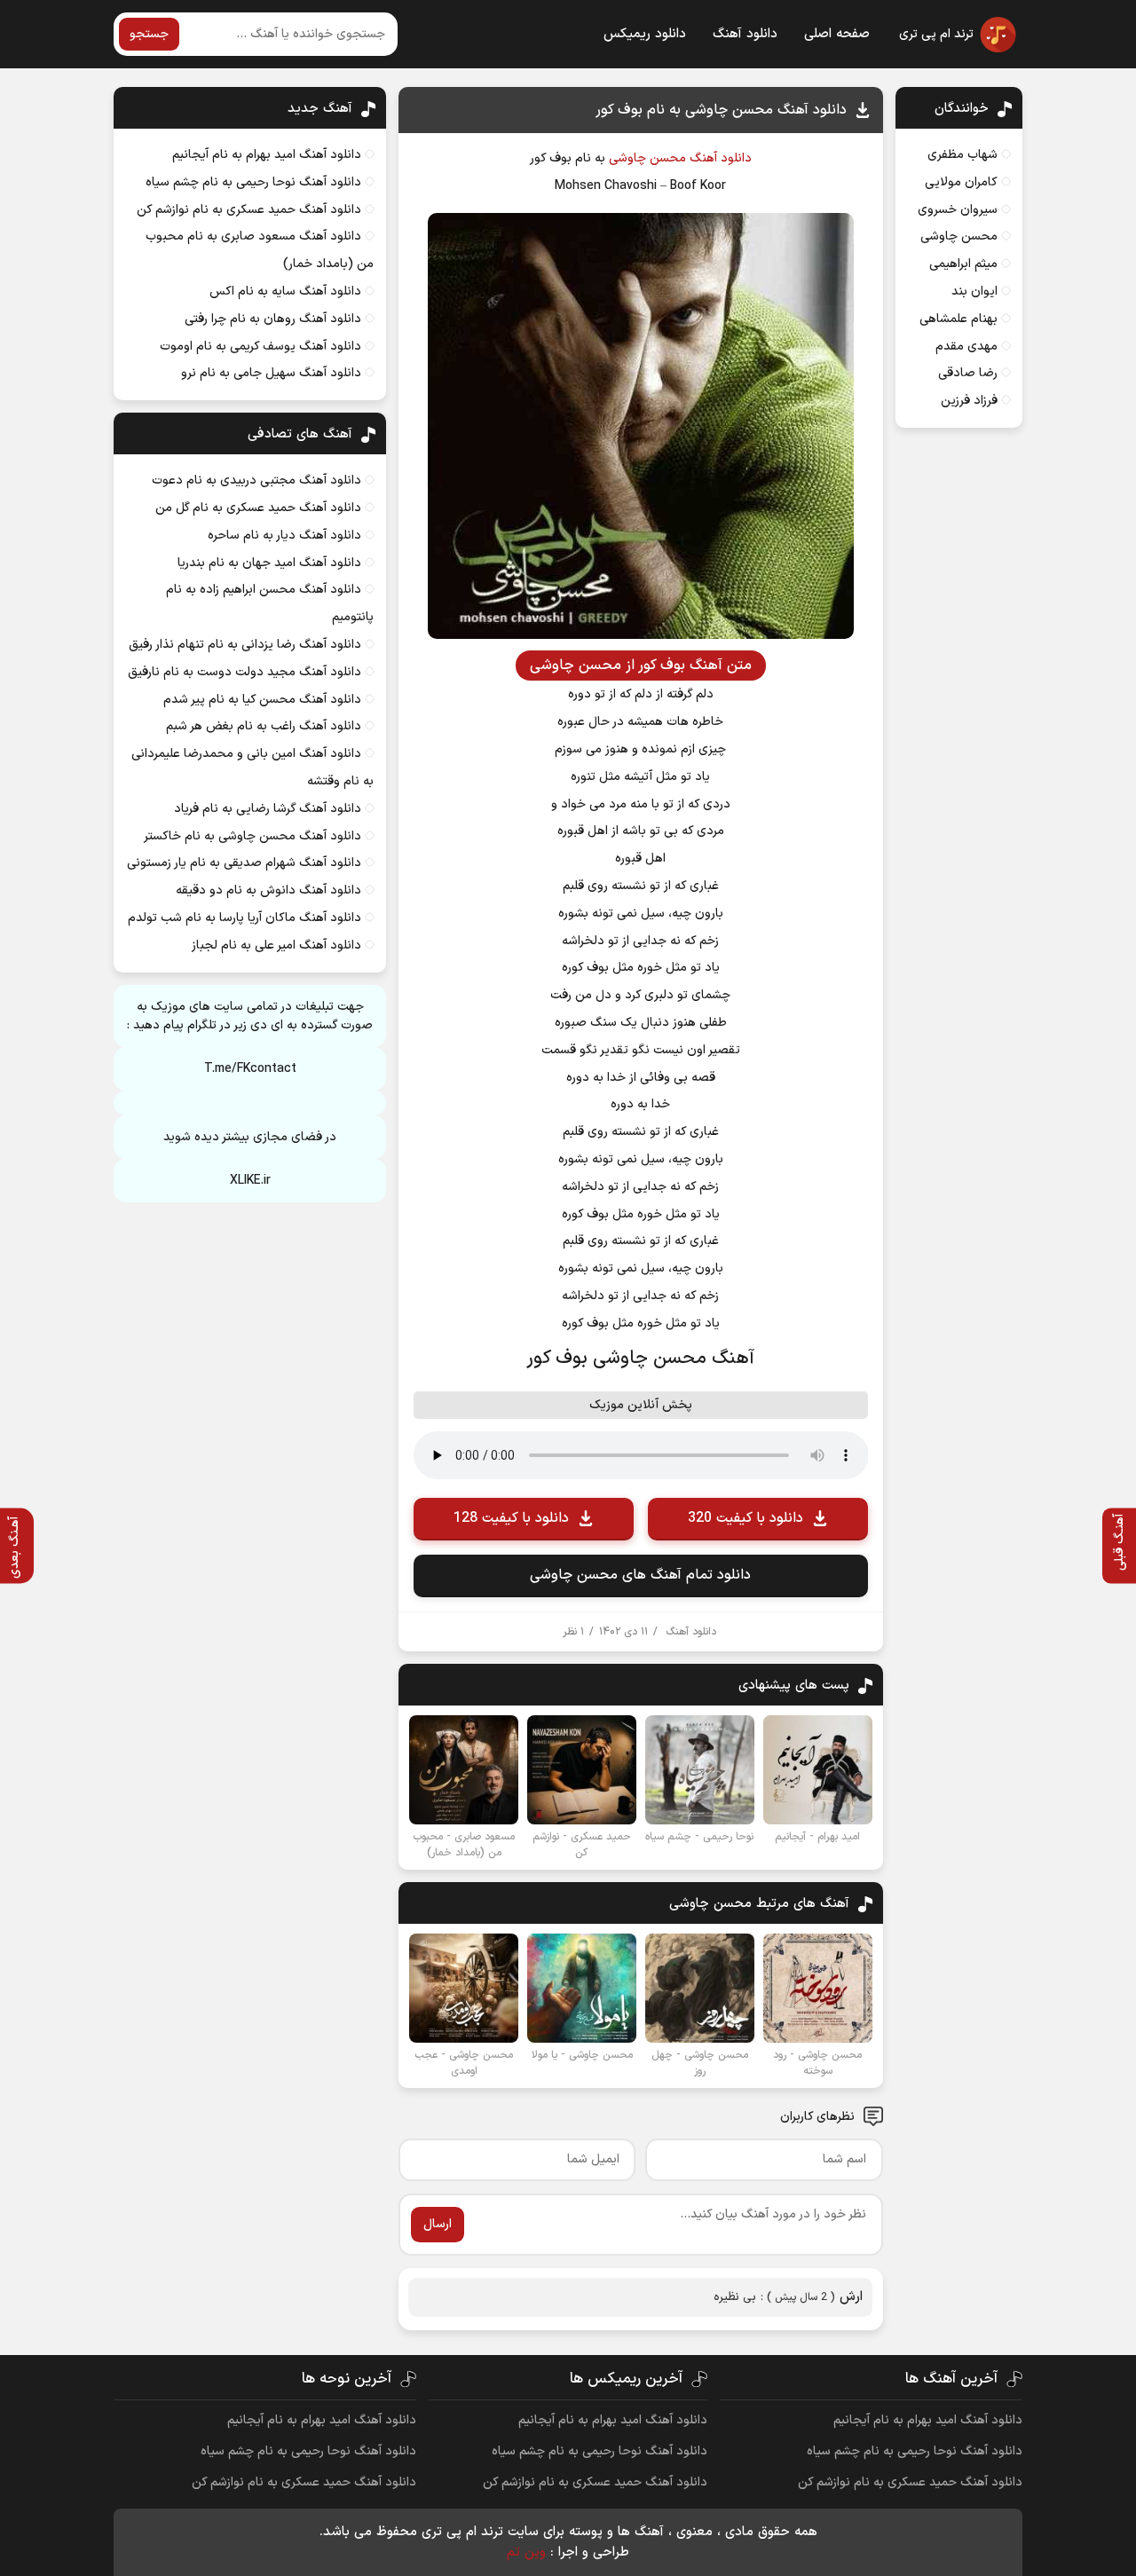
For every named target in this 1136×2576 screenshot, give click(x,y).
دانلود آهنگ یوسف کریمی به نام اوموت (260, 347)
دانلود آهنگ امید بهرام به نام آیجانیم (267, 155)
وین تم (526, 2552)
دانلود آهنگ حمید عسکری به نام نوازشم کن (249, 210)
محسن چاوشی (647, 158)
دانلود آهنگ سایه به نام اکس (285, 291)
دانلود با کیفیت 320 (745, 1518)
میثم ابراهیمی (963, 264)
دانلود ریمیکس (645, 34)
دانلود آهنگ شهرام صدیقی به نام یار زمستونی (244, 863)
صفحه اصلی (837, 34)
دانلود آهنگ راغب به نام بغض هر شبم (264, 726)
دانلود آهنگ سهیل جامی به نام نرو (271, 373)
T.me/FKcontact (250, 1069)
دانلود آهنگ (745, 34)
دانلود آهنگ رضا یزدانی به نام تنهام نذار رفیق (245, 645)
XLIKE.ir (250, 1181)
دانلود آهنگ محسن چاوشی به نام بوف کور (721, 110)
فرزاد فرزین (969, 401)
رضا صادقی (968, 373)
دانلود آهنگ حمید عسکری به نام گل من (258, 508)
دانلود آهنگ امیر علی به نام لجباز (276, 945)
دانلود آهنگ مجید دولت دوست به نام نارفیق (245, 672)
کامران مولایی (961, 182)
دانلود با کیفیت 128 (511, 1518)
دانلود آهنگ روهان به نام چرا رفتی (273, 319)
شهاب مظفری (962, 155)
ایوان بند (974, 291)
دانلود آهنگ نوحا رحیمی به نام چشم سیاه (253, 182)
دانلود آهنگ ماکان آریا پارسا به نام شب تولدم (245, 918)
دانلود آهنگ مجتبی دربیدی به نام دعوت (256, 481)
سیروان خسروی (958, 210)
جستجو (149, 34)
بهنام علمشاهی (958, 319)
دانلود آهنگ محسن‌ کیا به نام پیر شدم (262, 700)
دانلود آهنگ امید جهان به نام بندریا (269, 563)
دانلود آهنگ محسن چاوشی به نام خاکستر (252, 836)
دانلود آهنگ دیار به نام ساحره (284, 536)
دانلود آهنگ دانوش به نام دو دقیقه (268, 890)
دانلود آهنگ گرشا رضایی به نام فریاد (268, 809)
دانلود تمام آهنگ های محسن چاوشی (640, 1575)
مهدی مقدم (966, 347)
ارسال (438, 2224)
